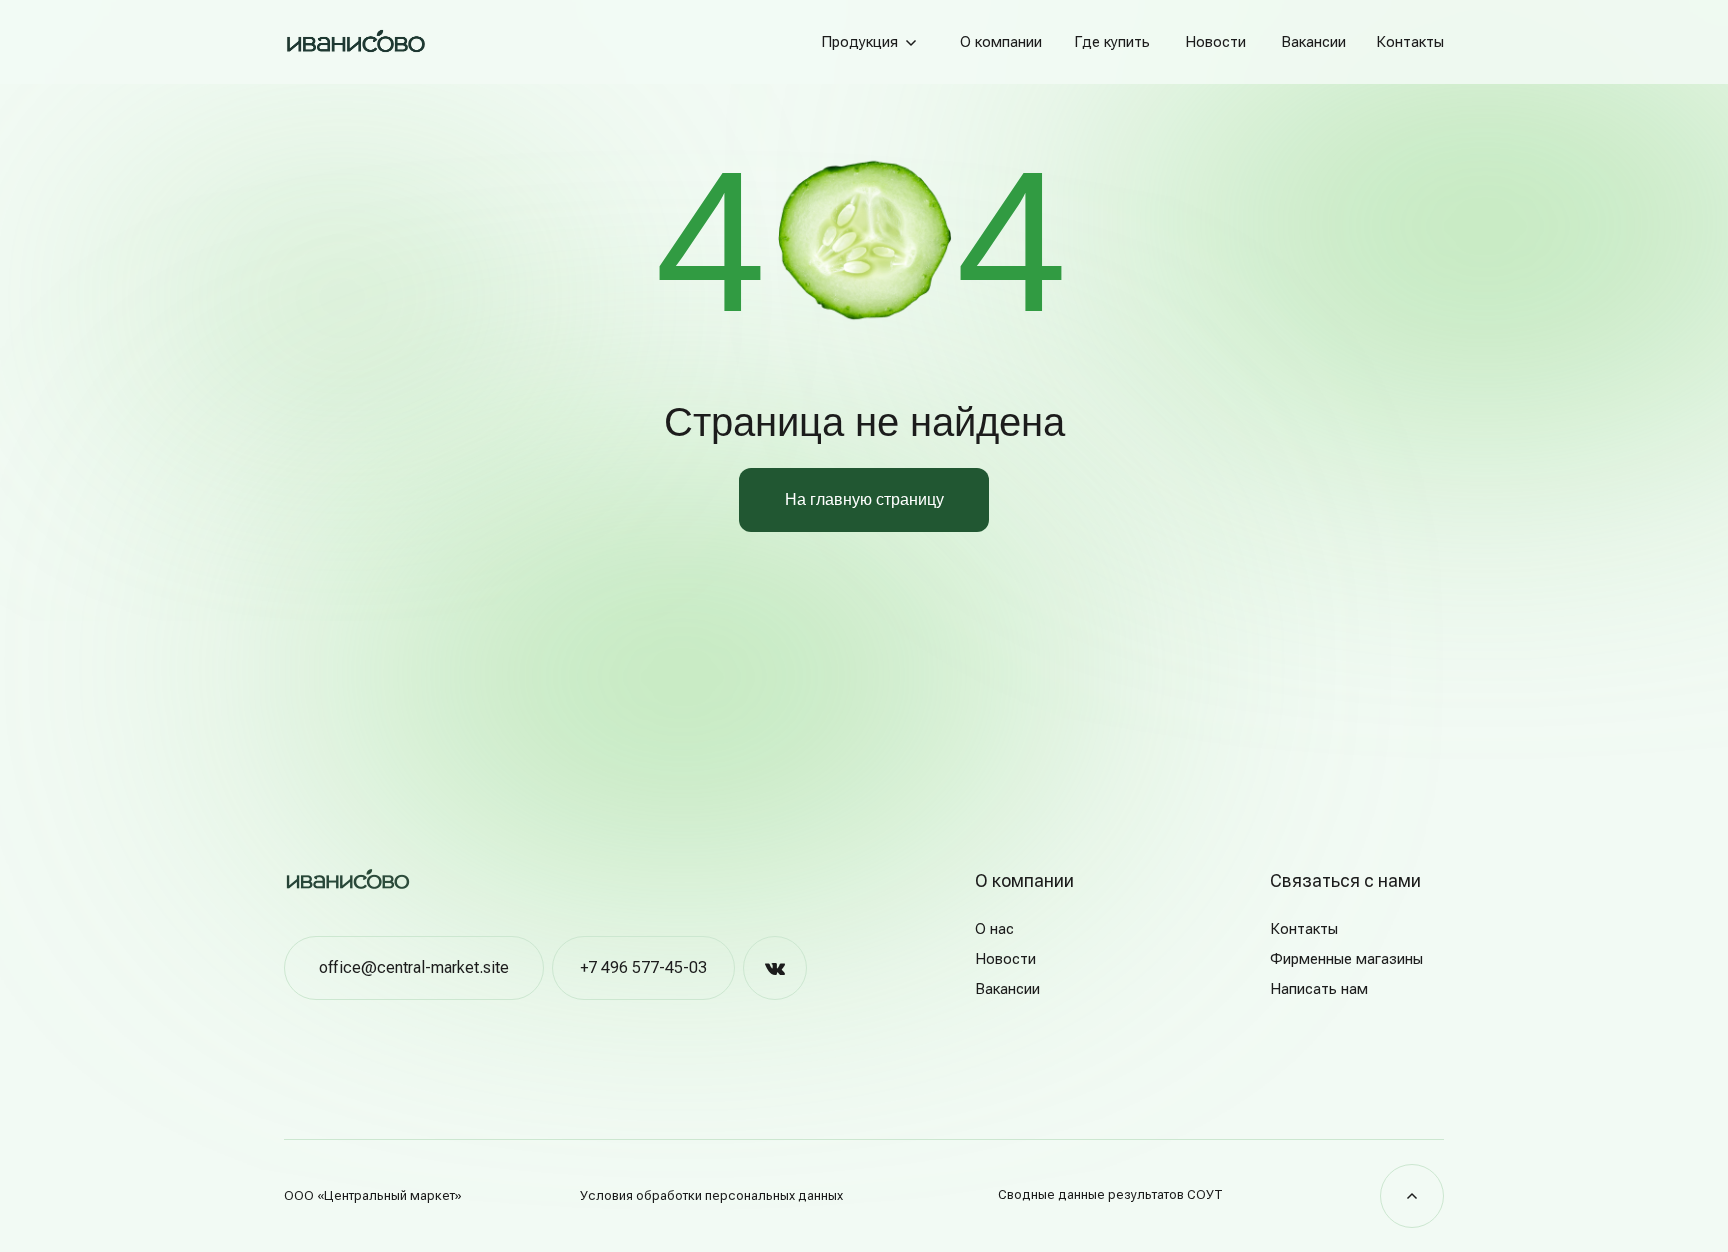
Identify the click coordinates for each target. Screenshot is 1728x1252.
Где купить (1112, 42)
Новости (1215, 42)
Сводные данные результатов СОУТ (1110, 1194)
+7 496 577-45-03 (643, 967)
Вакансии (1313, 42)
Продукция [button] (859, 42)
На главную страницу (864, 499)
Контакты (1410, 42)
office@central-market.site (414, 967)
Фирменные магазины (1346, 959)
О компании (1001, 42)
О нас (994, 929)
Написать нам (1319, 989)
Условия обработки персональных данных (711, 1195)
